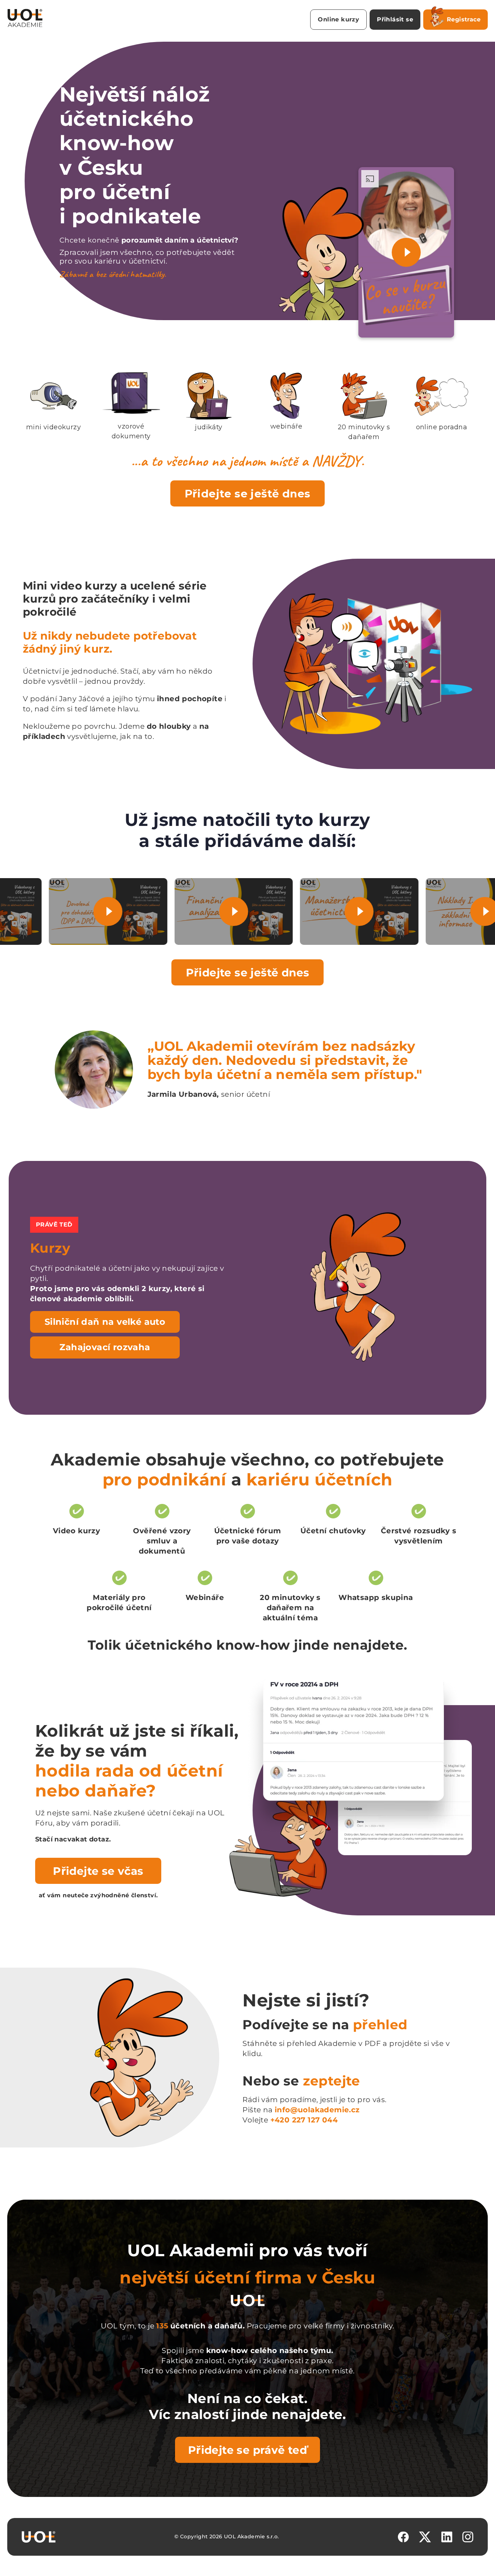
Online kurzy (338, 19)
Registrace (464, 19)
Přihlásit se (395, 19)
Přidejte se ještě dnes (248, 493)
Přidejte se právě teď (247, 2450)
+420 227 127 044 (304, 2120)
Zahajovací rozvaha (105, 1347)
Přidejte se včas (98, 1871)
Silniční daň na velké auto (105, 1322)
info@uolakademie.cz (317, 2110)
